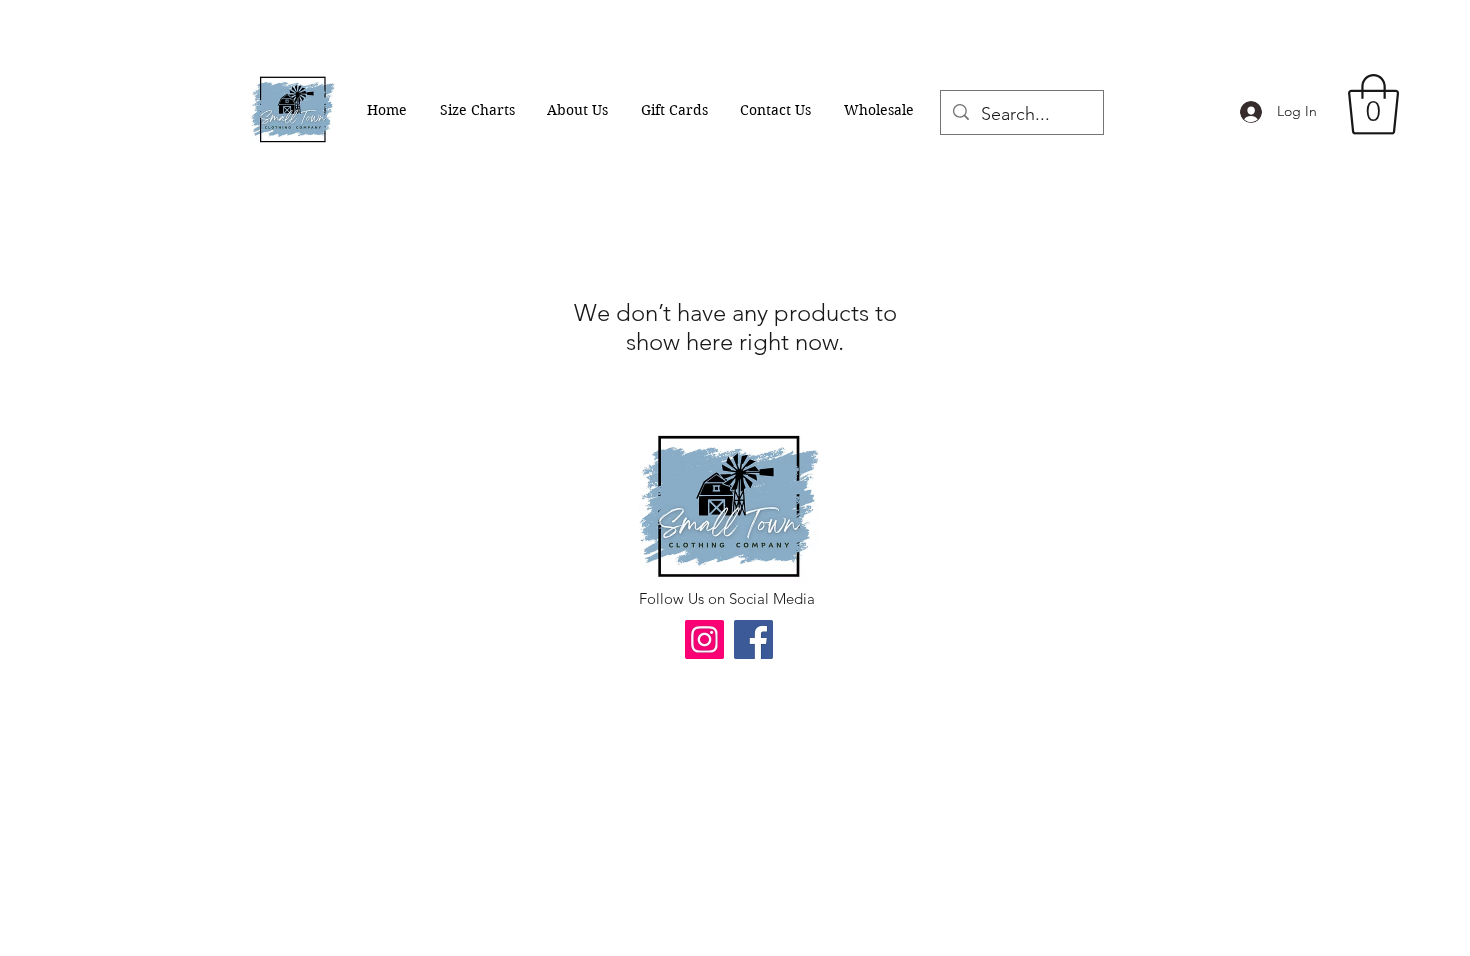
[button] (1373, 104)
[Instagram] (704, 639)
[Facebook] (753, 639)
